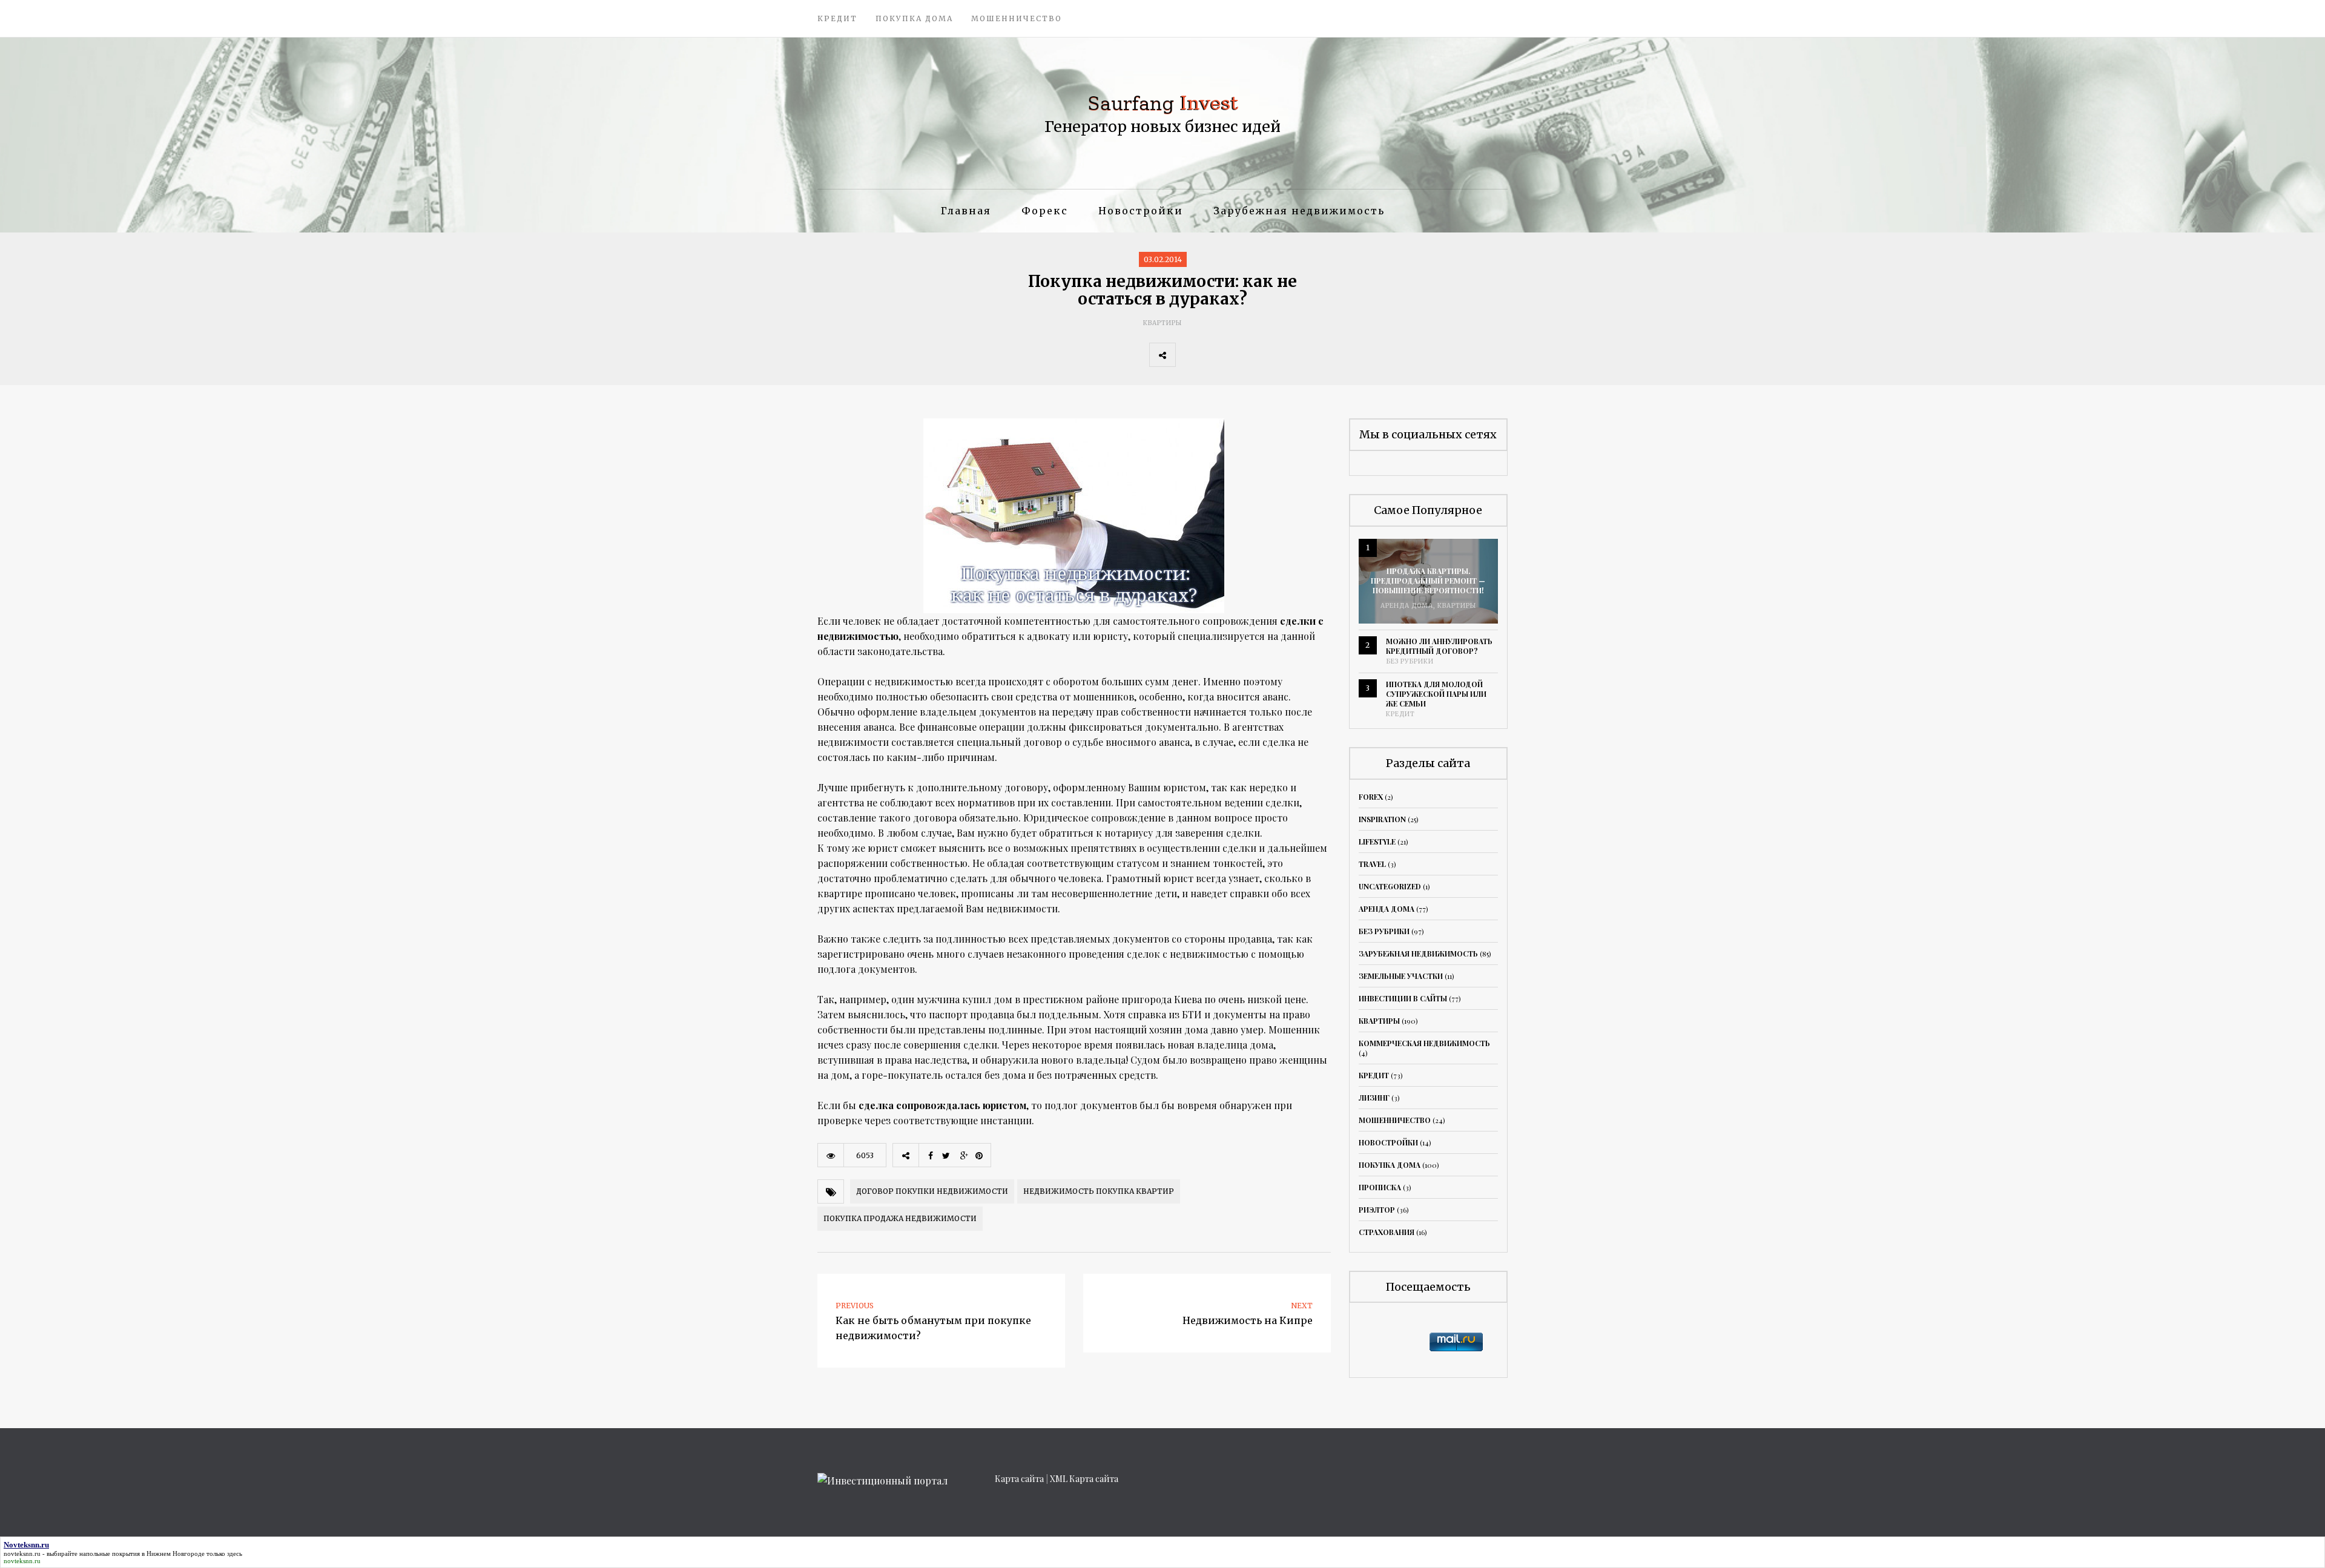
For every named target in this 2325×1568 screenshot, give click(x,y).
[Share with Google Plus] (1242, 355)
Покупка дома (914, 18)
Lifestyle (1377, 842)
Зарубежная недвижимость (1299, 211)
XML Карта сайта (1084, 1479)
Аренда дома (1407, 606)
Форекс (1045, 211)
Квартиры (1162, 323)
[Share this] (1189, 355)
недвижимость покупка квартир (1099, 1191)
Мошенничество (1017, 18)
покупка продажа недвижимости (900, 1218)
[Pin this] (1268, 355)
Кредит (837, 18)
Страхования (1387, 1232)
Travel (1372, 864)
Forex (1371, 797)
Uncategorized (1390, 886)
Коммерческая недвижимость (1424, 1043)
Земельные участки (1401, 976)
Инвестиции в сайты (1403, 998)
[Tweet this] (1215, 355)
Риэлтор (1377, 1210)
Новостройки (1141, 211)
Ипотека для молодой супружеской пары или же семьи (1436, 694)
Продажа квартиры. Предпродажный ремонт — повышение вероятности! (1428, 581)
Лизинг (1374, 1098)
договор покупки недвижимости (932, 1191)
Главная (966, 211)
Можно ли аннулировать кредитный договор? (1439, 646)
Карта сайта (1019, 1479)
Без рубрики (1410, 661)
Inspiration (1382, 819)
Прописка (1380, 1187)
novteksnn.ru (22, 1553)
